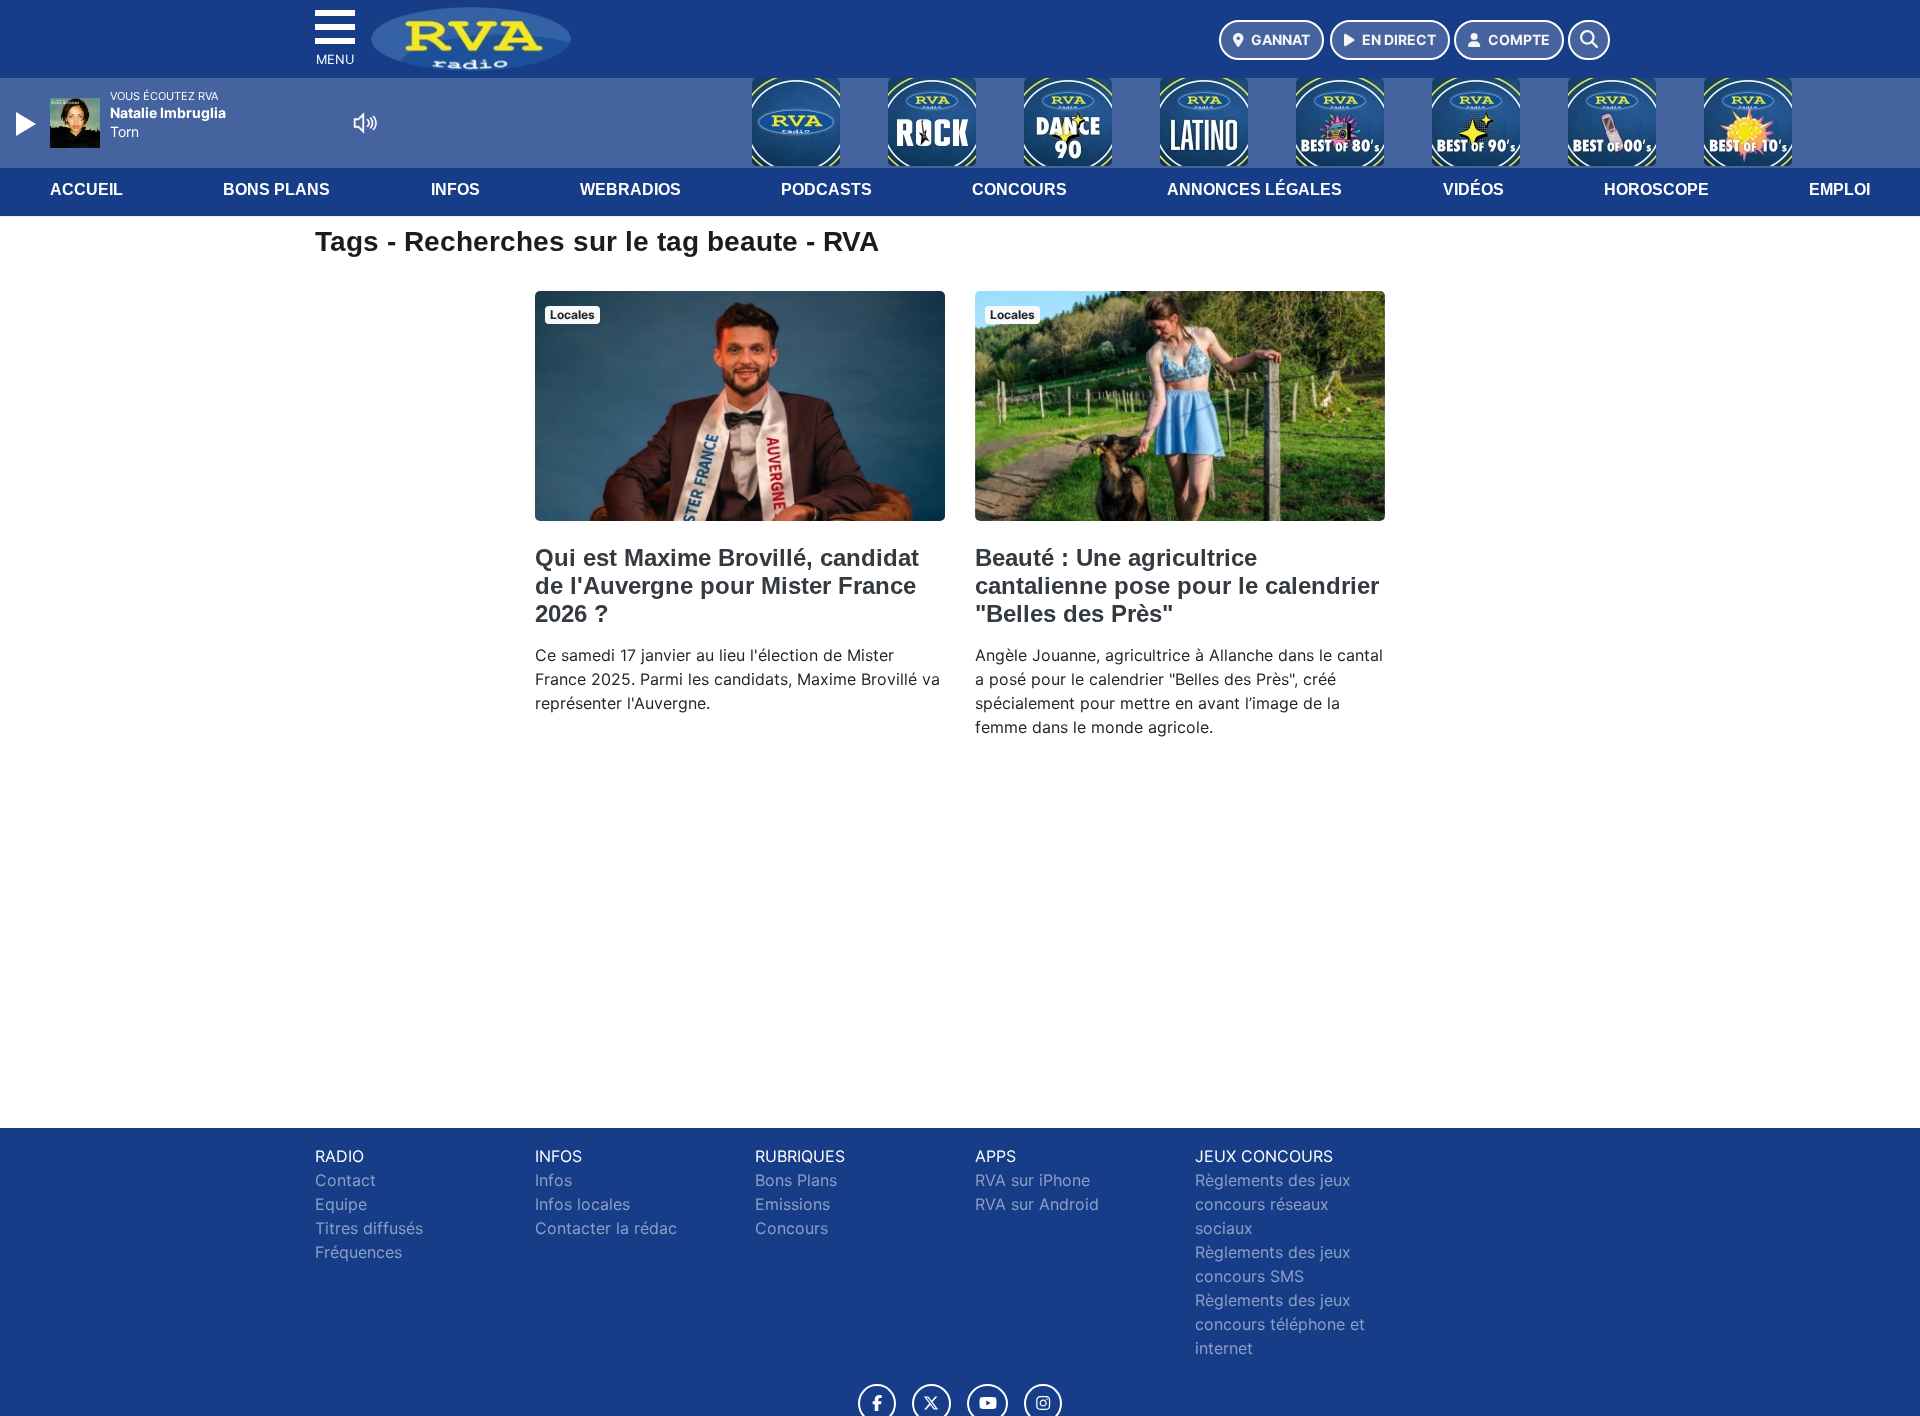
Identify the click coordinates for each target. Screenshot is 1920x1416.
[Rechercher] (1589, 40)
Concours (1019, 189)
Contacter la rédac (606, 1228)
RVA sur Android (1037, 1204)
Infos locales (582, 1204)
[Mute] (365, 123)
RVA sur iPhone (1032, 1180)
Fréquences (358, 1252)
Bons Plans (276, 189)
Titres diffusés (369, 1228)
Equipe (341, 1204)
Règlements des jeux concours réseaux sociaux (1273, 1204)
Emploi (1839, 189)
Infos (455, 189)
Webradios (630, 189)
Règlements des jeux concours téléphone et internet (1280, 1324)
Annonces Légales (1254, 189)
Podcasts (826, 189)
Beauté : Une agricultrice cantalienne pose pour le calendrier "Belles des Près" (1177, 585)
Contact (345, 1180)
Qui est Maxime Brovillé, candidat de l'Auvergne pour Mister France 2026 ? (727, 585)
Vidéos (1473, 189)
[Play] (28, 124)
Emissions (792, 1204)
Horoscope (1656, 189)
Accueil (86, 189)
